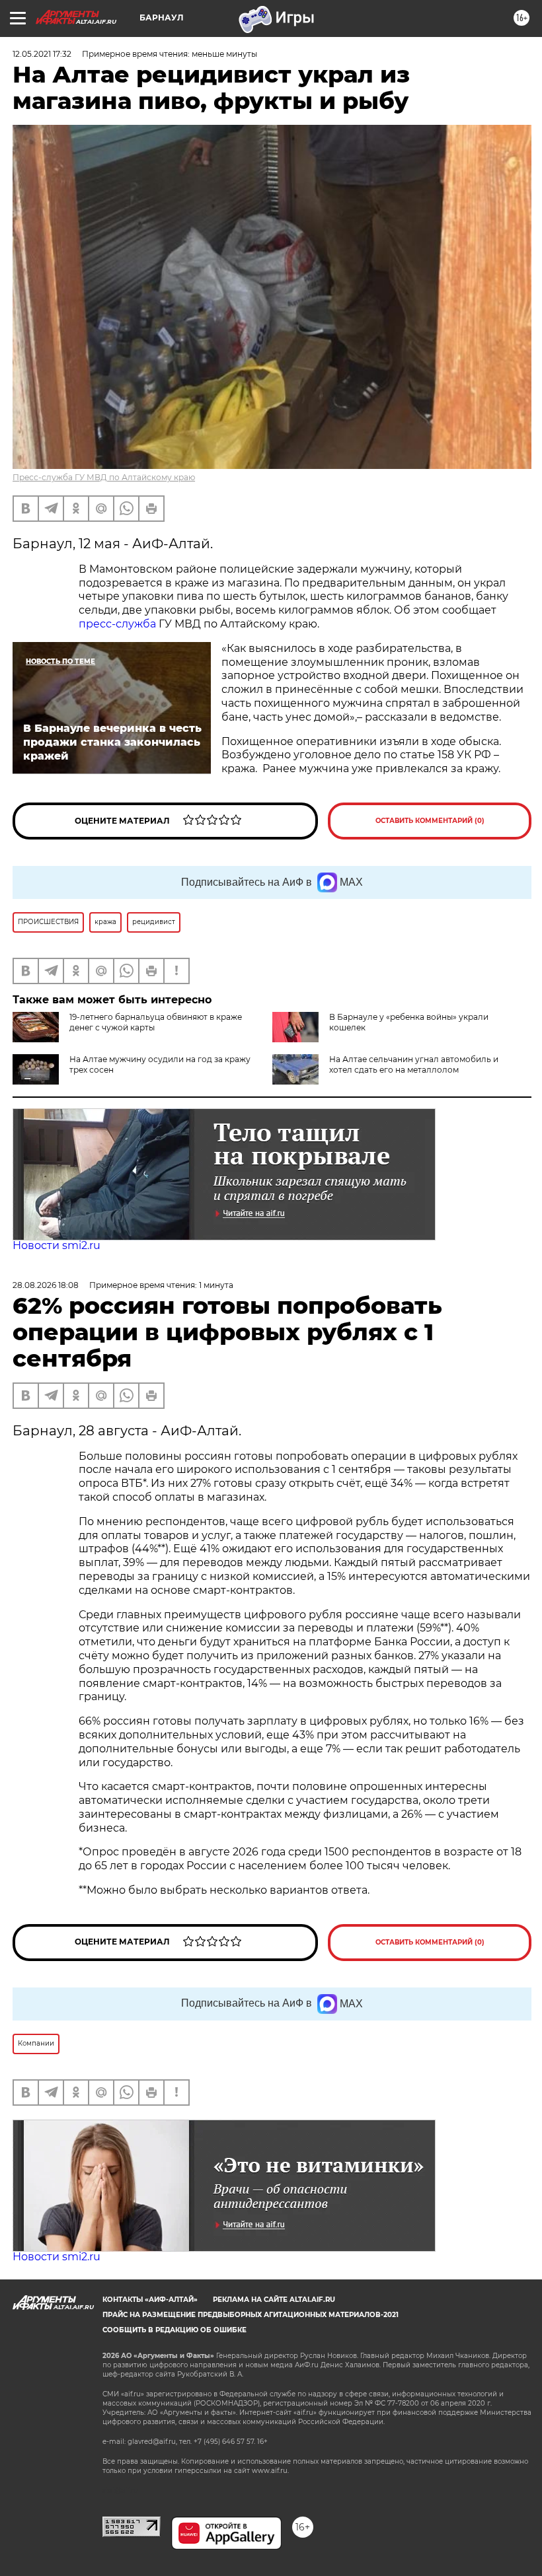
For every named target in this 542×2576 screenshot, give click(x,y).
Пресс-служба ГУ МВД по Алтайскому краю (104, 477)
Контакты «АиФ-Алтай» (150, 2300)
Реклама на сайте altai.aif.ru (274, 2300)
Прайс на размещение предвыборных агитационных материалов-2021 (251, 2315)
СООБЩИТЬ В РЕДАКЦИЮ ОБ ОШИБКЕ (174, 2330)
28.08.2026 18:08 (46, 1285)
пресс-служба (117, 624)
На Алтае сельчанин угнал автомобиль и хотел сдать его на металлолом (414, 1064)
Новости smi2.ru (57, 1245)
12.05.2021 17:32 (42, 54)
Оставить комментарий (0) (430, 821)
